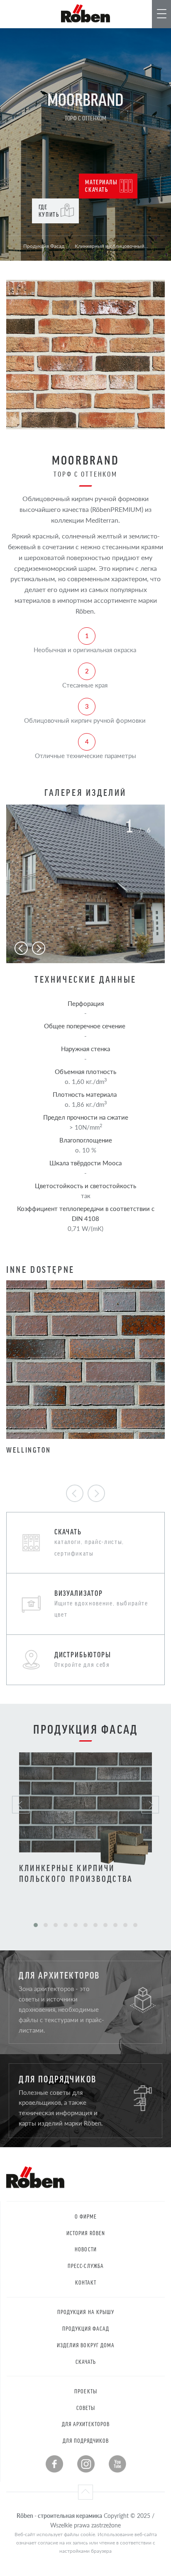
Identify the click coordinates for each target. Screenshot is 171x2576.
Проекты (85, 2391)
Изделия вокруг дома (86, 2345)
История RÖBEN (86, 2233)
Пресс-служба (86, 2266)
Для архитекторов (86, 2424)
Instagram (86, 2464)
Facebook (54, 2464)
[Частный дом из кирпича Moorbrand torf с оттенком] (85, 884)
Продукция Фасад (86, 2328)
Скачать (86, 2362)
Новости (85, 2249)
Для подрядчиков (86, 2440)
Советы (86, 2408)
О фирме (86, 2216)
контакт (86, 2282)
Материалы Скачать (101, 185)
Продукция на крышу (86, 2312)
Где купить (49, 210)
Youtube (117, 2464)
